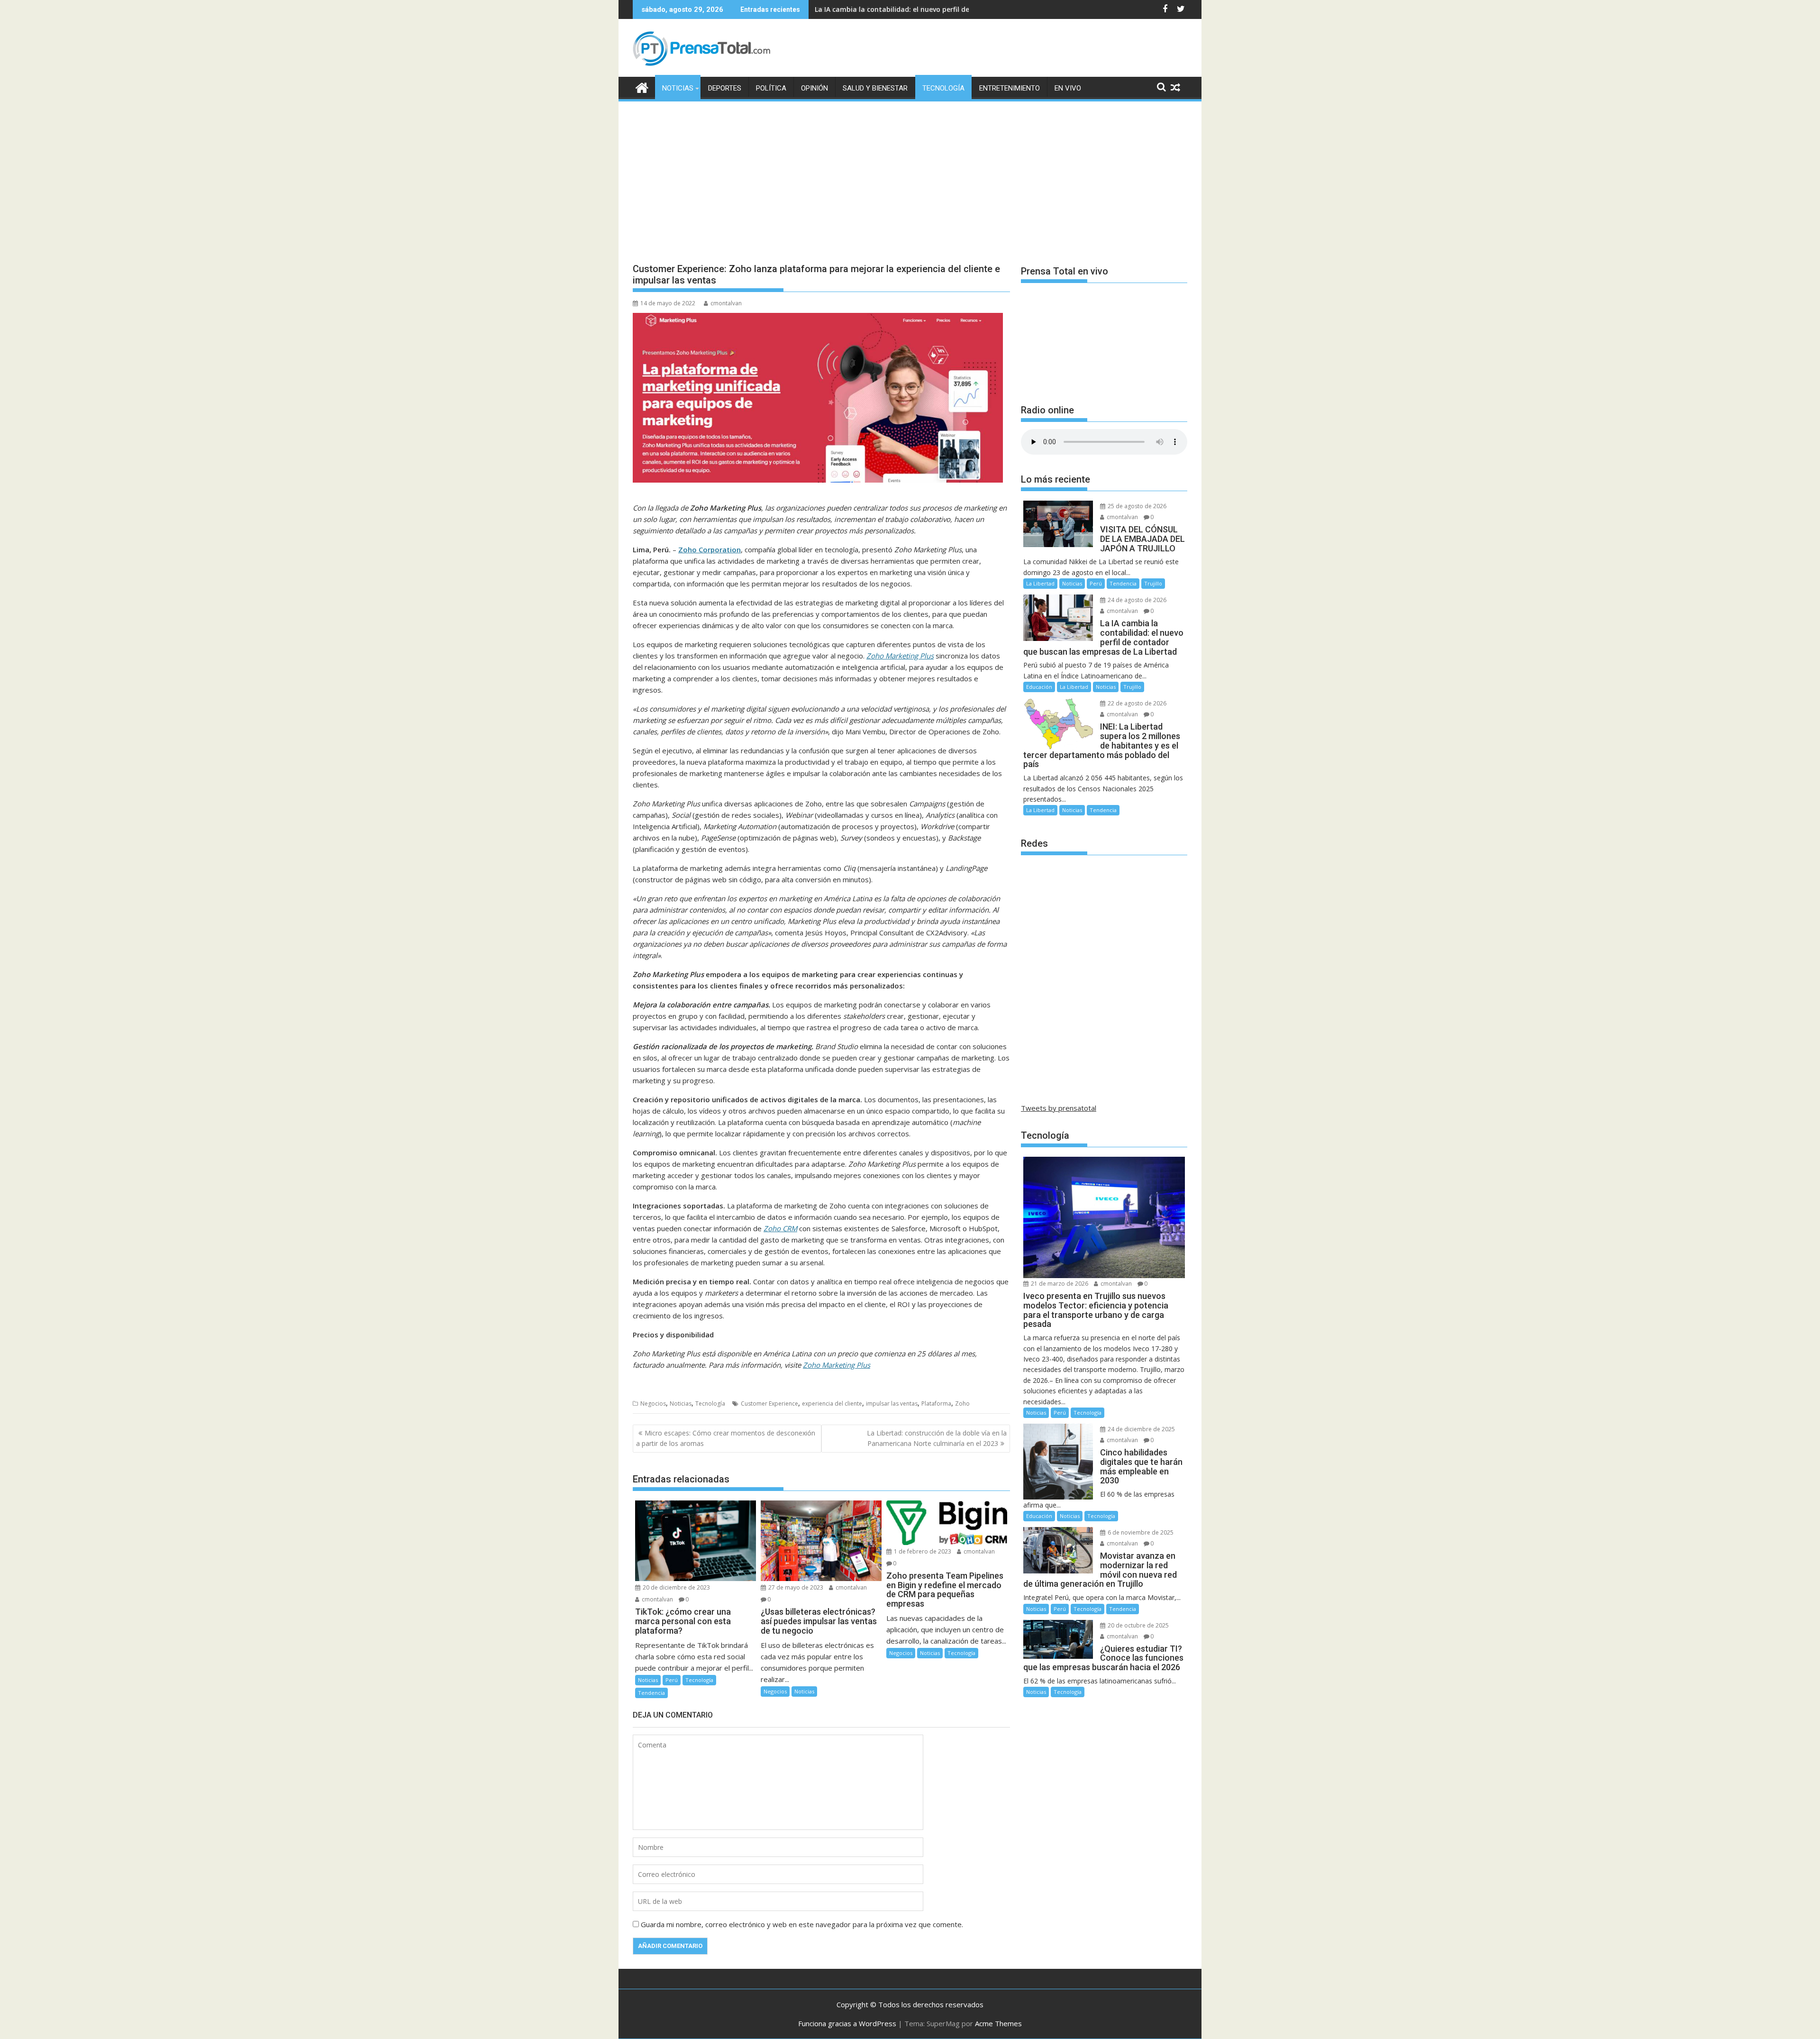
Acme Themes (998, 2023)
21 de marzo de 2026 (1059, 1284)
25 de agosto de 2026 (1136, 506)
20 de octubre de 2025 (1137, 1625)
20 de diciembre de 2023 (676, 1587)
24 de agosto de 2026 (1136, 600)
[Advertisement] (910, 174)
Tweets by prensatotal (1059, 1108)
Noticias (678, 88)
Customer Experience (769, 1404)
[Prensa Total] (642, 87)
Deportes (725, 88)
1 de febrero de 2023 (922, 1551)
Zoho (962, 1404)
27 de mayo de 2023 (795, 1587)
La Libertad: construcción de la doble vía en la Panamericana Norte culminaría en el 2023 (937, 1438)
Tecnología (943, 88)
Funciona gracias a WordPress (847, 2023)
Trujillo (1153, 583)
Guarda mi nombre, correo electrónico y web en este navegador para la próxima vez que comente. (802, 1924)
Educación (1039, 687)
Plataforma (936, 1404)
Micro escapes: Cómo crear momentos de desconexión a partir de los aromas (726, 1438)
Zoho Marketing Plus (837, 1365)
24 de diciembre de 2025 (1141, 1429)
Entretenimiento (1010, 88)
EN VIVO (1068, 88)
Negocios (653, 1404)
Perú (672, 1680)
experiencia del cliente (832, 1404)
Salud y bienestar (875, 88)
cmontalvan (726, 303)
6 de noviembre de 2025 (1140, 1532)
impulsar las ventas (892, 1404)
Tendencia (651, 1693)
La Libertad (1040, 583)
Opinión (814, 88)
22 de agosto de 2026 (1136, 703)
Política (771, 88)
